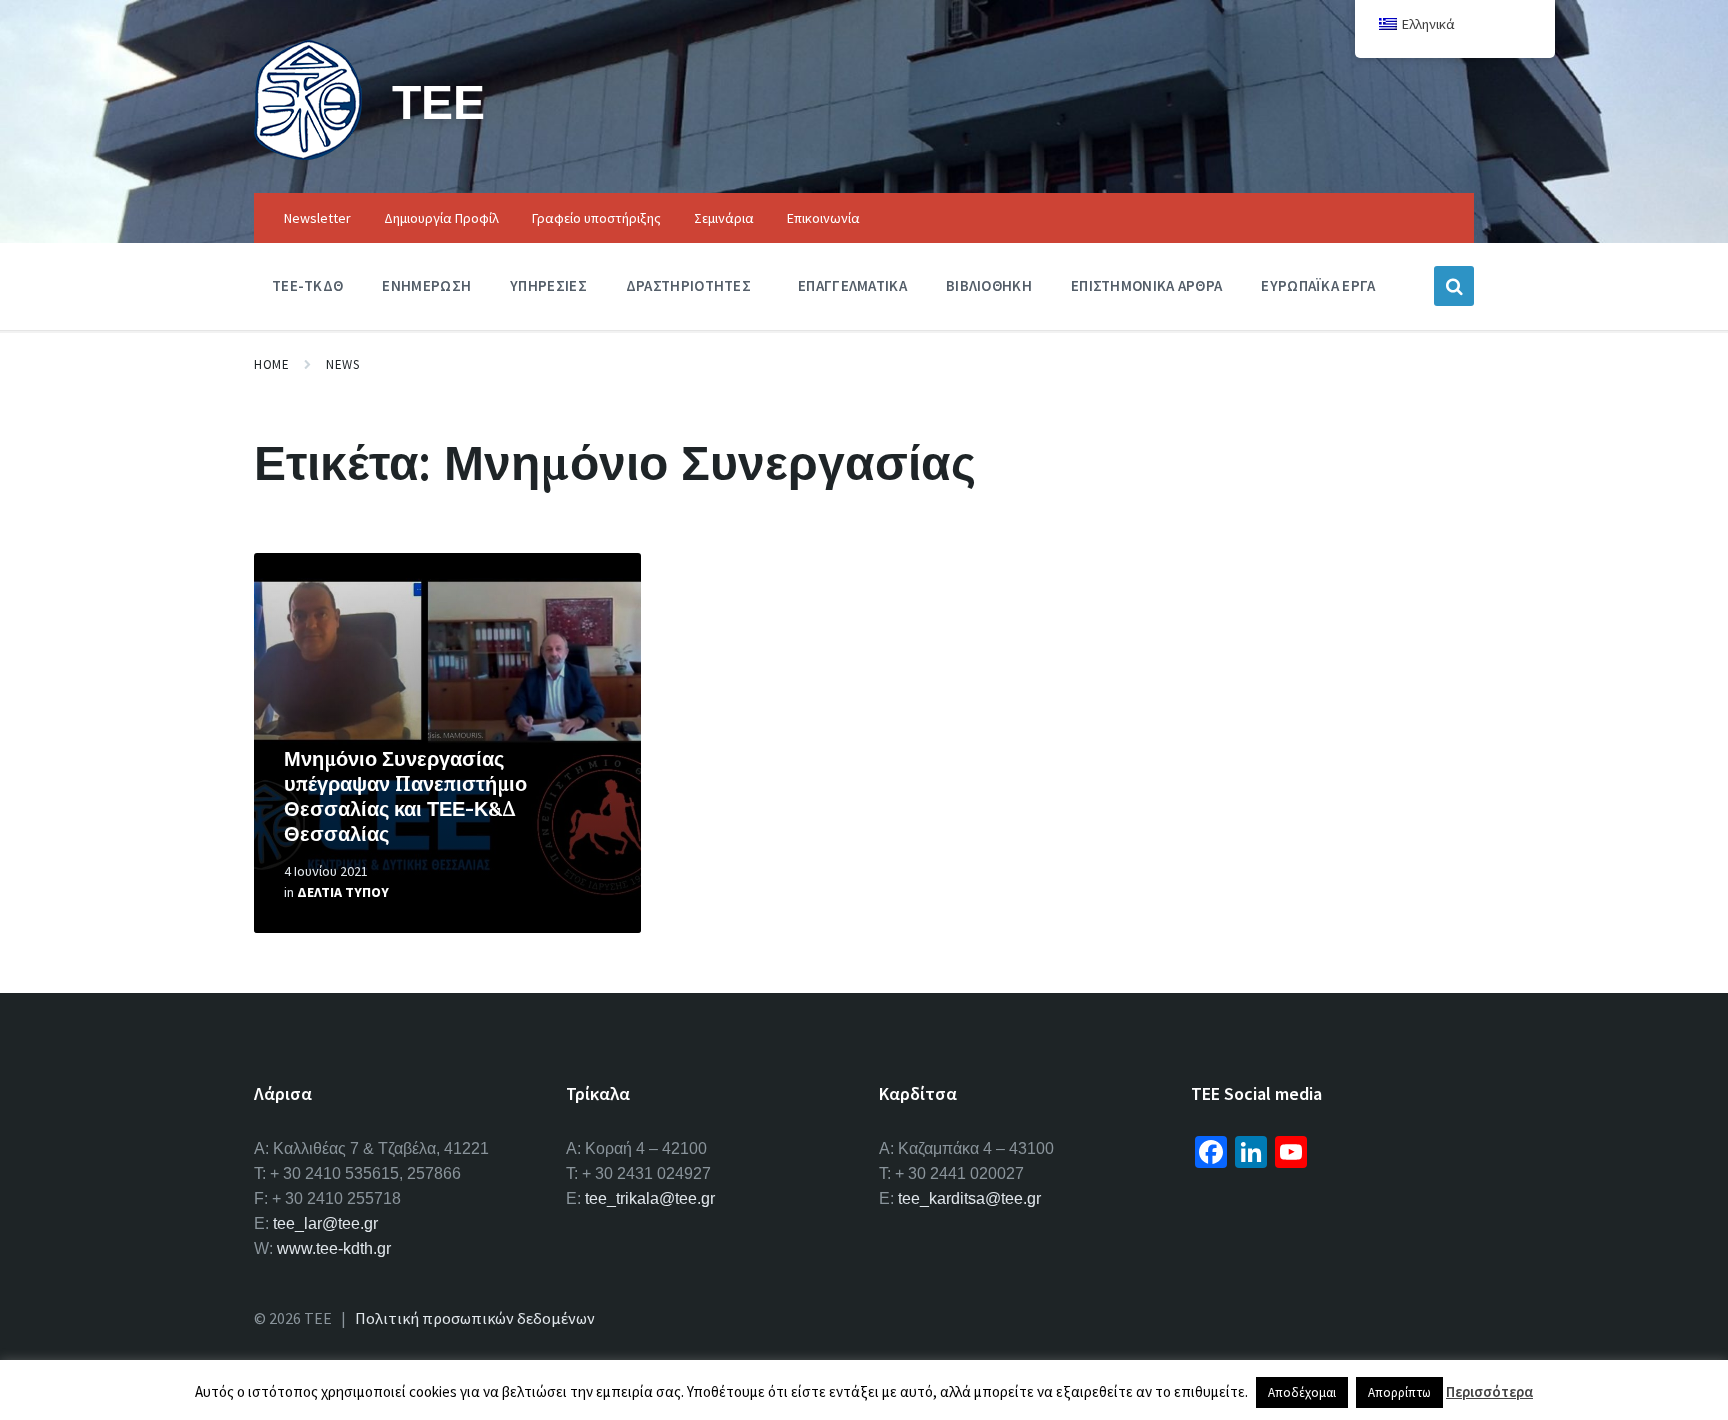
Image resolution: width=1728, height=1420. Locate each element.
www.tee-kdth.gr (334, 1248)
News (342, 364)
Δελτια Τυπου (343, 892)
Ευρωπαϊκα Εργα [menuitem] (1318, 285)
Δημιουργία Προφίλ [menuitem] (441, 218)
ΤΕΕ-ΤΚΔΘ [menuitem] (307, 285)
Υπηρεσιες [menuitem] (548, 285)
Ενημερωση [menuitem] (426, 285)
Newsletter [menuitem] (317, 218)
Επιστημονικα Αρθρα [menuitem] (1146, 285)
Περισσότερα (1489, 1391)
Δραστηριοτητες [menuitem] (688, 285)
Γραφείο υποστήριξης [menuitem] (596, 218)
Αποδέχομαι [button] (1302, 1392)
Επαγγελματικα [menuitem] (852, 285)
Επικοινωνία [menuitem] (823, 218)
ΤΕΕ (438, 101)
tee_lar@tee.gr (325, 1223)
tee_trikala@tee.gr (650, 1198)
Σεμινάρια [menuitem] (724, 218)
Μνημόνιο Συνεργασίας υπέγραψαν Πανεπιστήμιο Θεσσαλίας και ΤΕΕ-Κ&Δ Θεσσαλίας (405, 796)
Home (271, 364)
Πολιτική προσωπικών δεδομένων (475, 1318)
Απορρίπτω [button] (1399, 1392)
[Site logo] (308, 154)
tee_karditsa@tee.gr (969, 1198)
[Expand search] (1454, 286)
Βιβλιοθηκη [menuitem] (989, 285)
